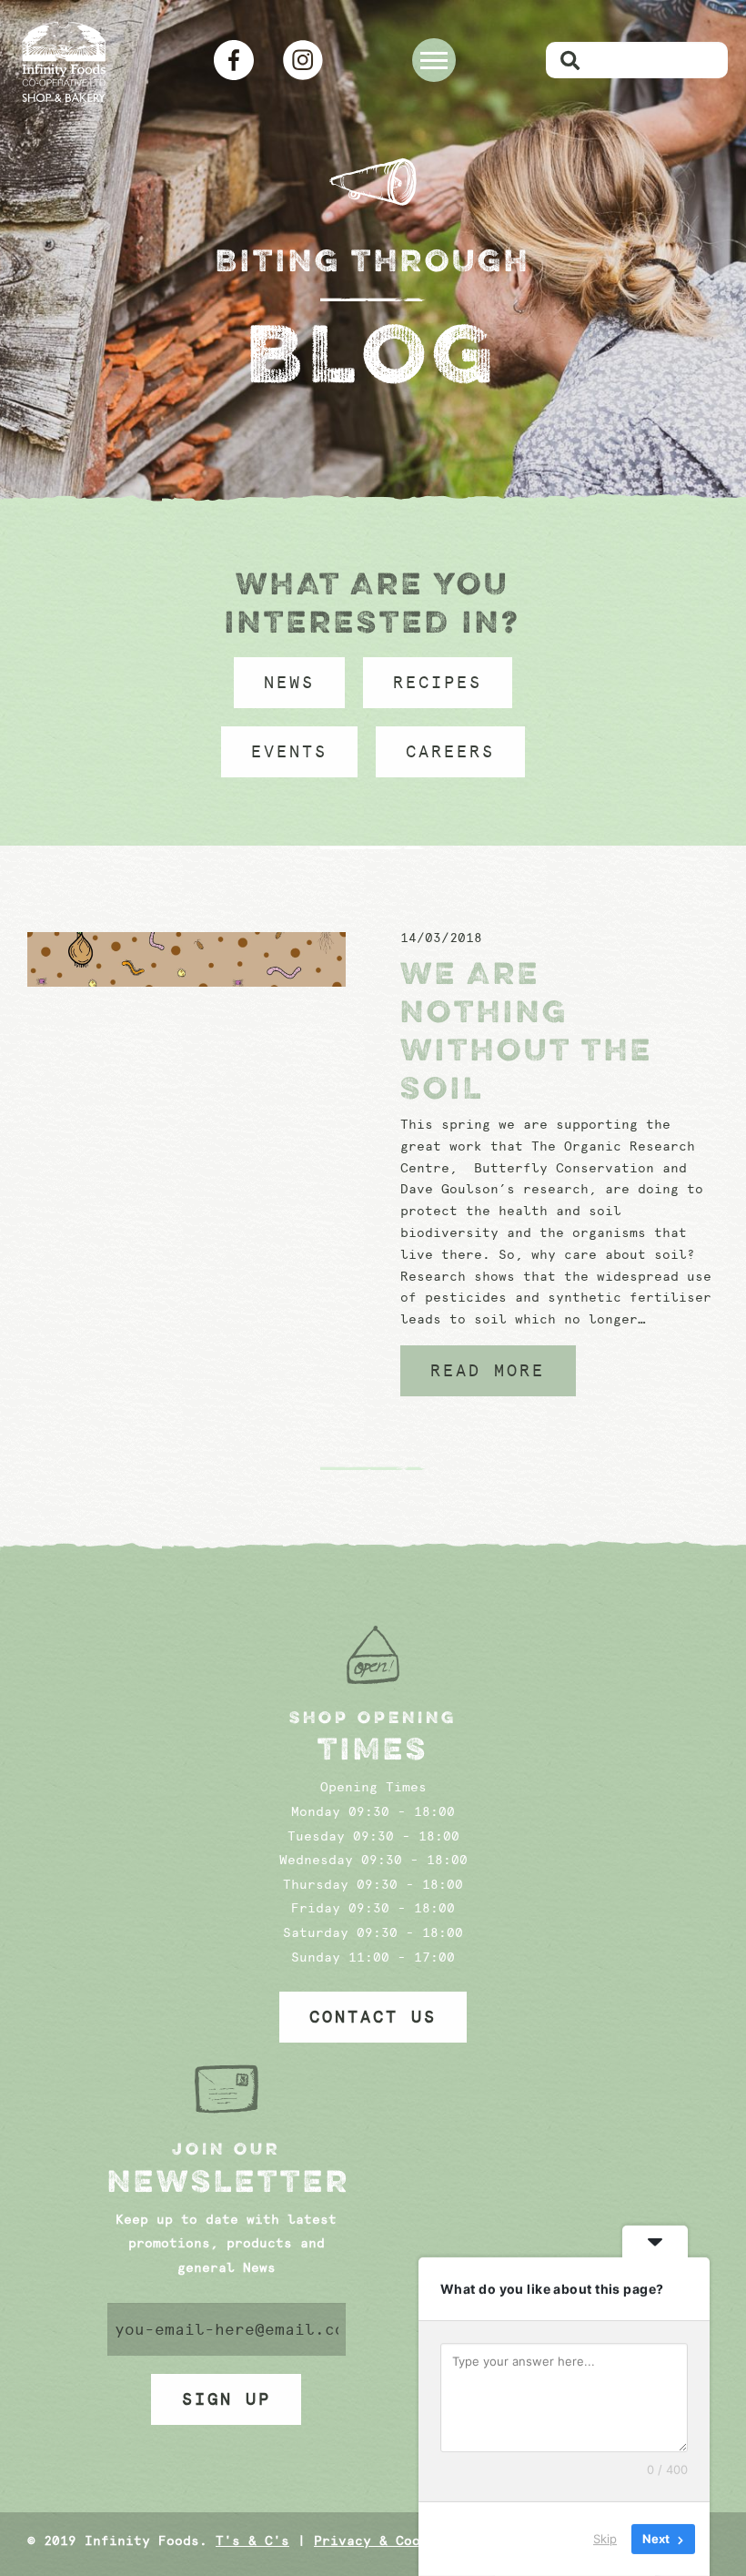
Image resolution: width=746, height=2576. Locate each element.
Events (289, 752)
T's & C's (252, 2541)
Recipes (438, 683)
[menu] (434, 60)
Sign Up (227, 2399)
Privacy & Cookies (383, 2541)
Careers (450, 752)
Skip (605, 2539)
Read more (488, 1371)
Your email (227, 2329)
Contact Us (373, 2017)
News (289, 683)
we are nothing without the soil (527, 1030)
